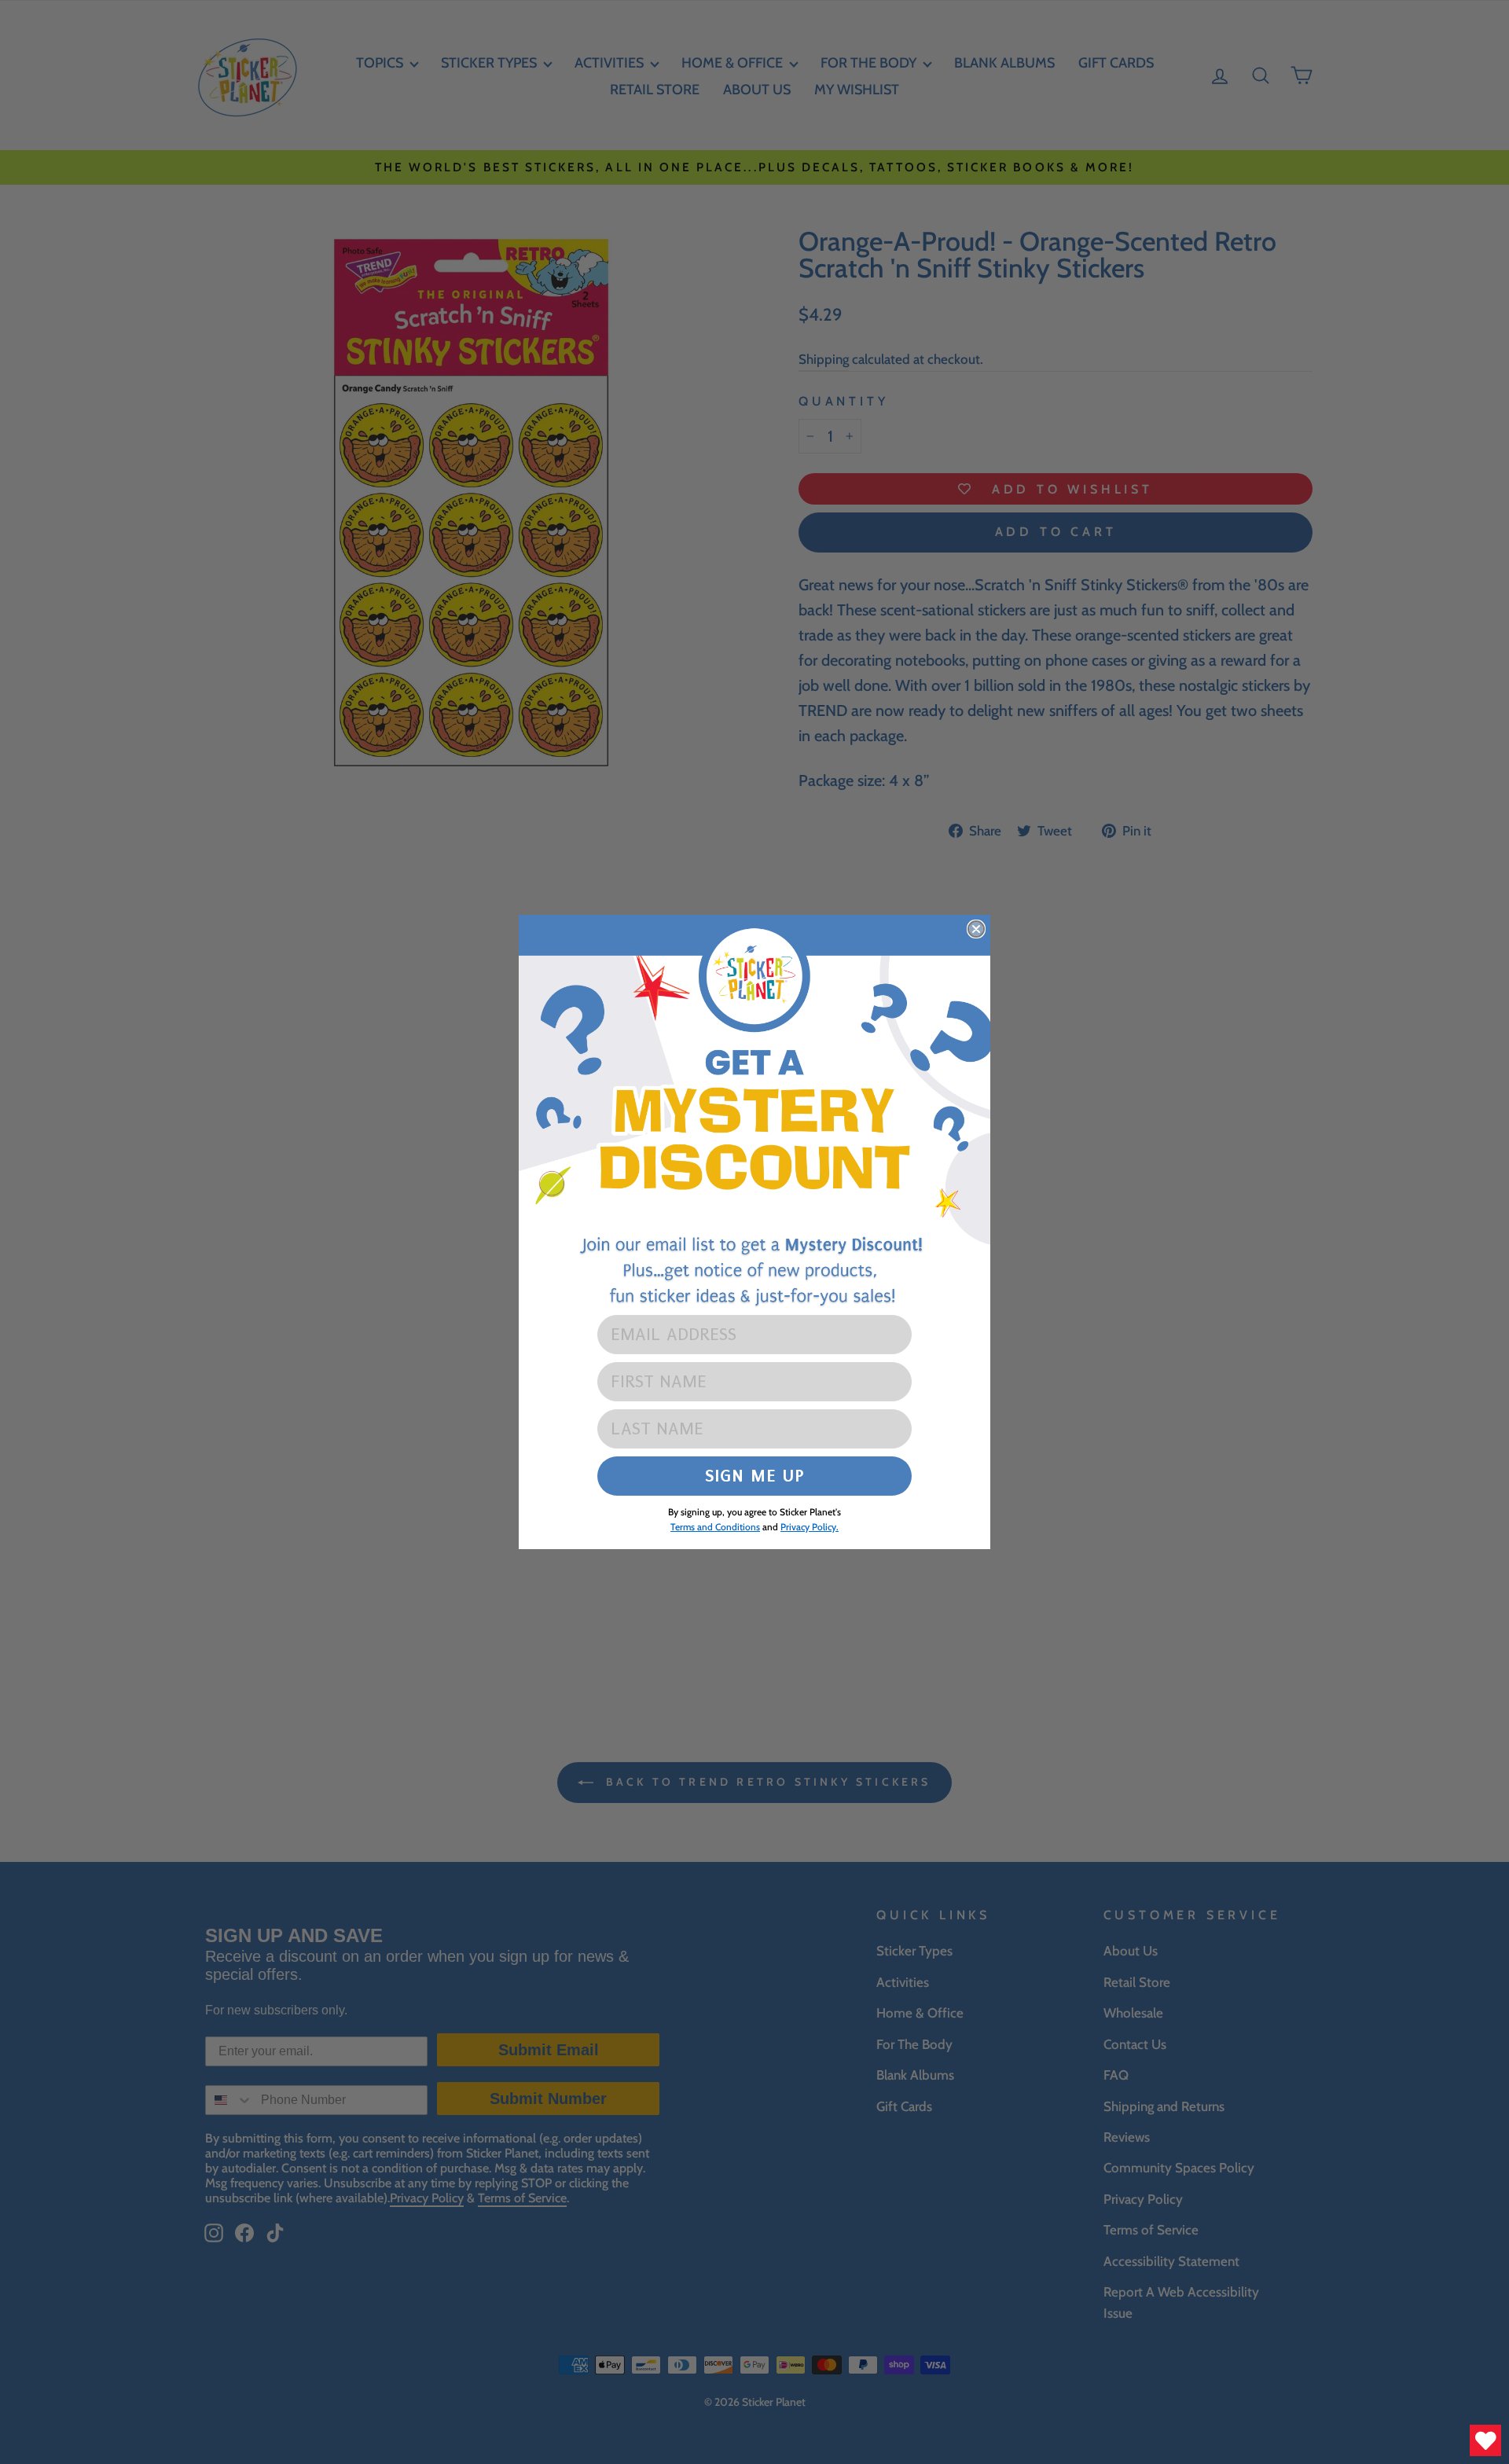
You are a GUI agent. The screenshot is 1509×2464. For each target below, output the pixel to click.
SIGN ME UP (755, 1476)
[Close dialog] (976, 929)
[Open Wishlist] (1485, 2440)
